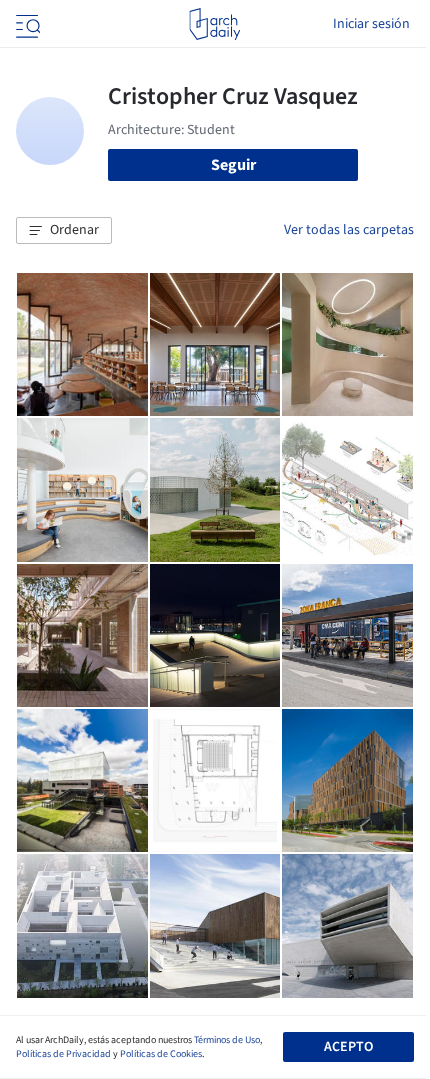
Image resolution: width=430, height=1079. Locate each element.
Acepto (348, 1047)
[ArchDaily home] (214, 24)
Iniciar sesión (371, 24)
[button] (64, 231)
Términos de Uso (227, 1040)
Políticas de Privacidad (63, 1054)
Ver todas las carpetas (349, 230)
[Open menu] (26, 24)
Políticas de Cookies (161, 1054)
